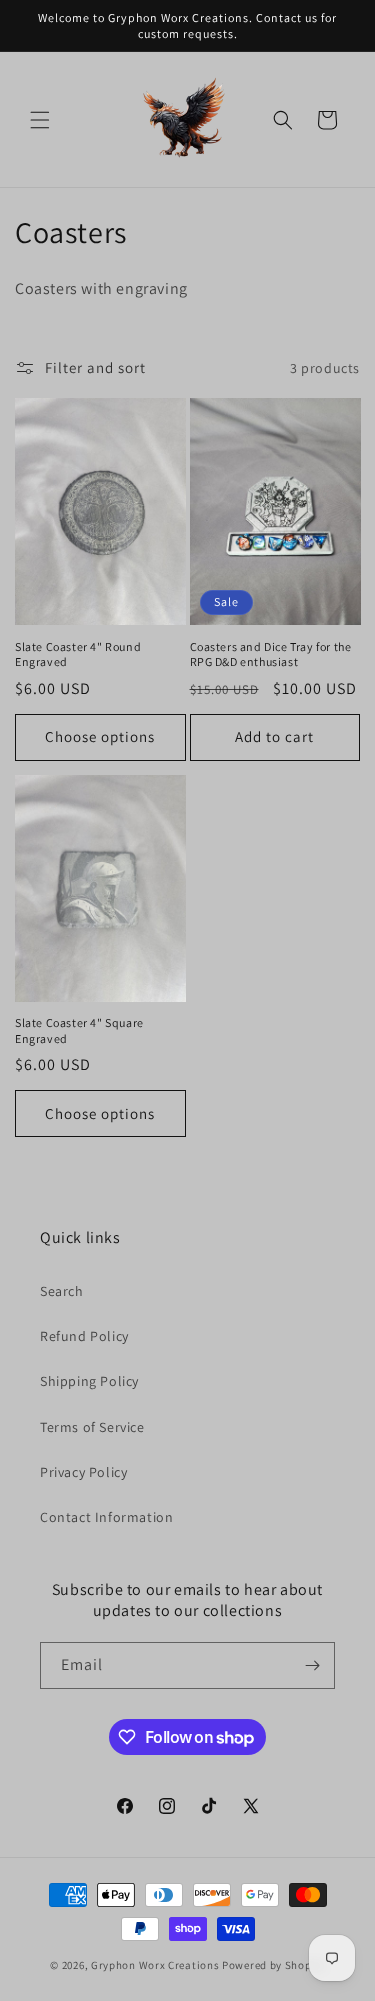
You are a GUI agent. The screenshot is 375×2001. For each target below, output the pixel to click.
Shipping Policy (89, 1381)
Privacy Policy (83, 1472)
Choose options (100, 736)
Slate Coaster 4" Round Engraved (78, 654)
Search (62, 1291)
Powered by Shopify (273, 1965)
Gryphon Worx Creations (155, 1965)
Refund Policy (84, 1336)
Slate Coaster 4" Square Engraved (79, 1030)
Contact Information (106, 1517)
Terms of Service (92, 1427)
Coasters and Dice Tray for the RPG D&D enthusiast (271, 654)
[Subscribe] (312, 1665)
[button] (40, 120)
